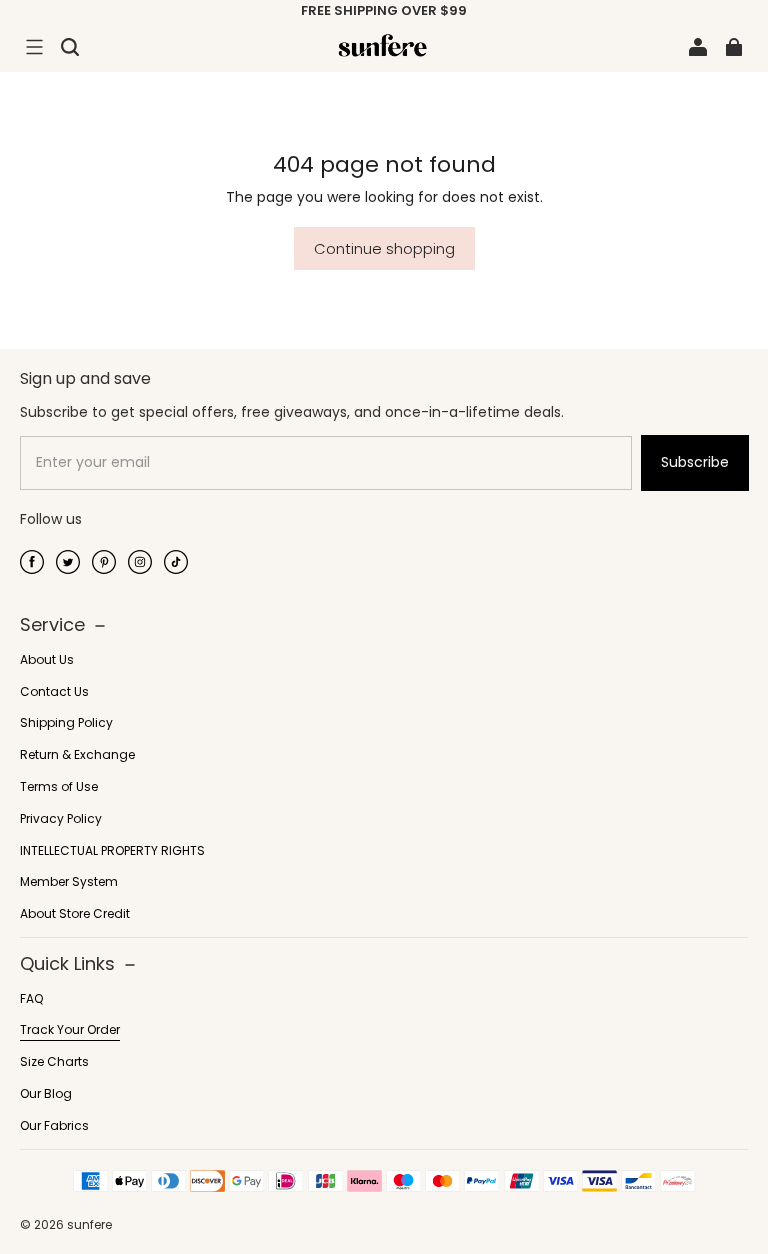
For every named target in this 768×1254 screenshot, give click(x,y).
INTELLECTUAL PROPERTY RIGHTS (112, 851)
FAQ (31, 999)
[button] (34, 47)
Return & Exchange (77, 755)
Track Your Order (70, 1030)
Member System (69, 882)
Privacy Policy (61, 819)
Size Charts (54, 1062)
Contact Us (54, 692)
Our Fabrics (54, 1126)
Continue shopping (384, 248)
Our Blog (46, 1094)
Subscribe (695, 462)
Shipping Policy (66, 723)
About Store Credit (75, 914)
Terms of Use (59, 787)
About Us (47, 660)
